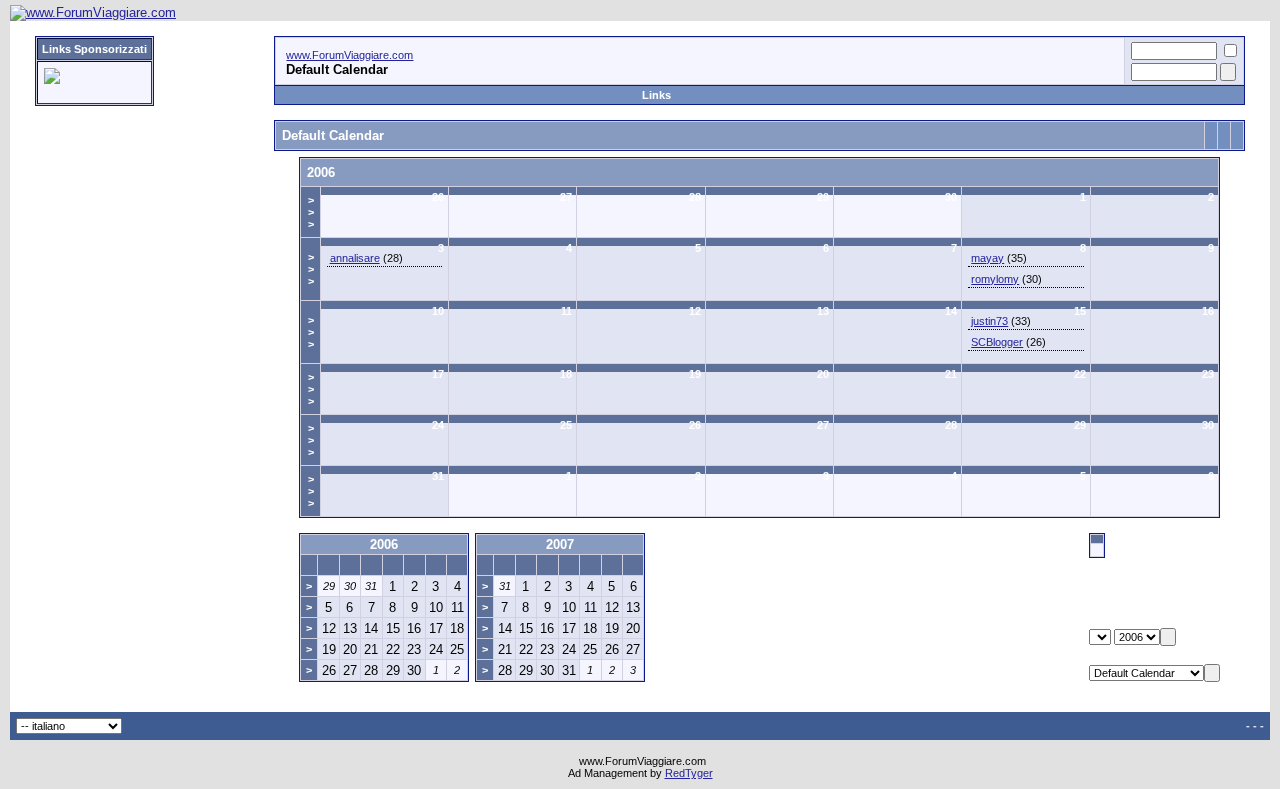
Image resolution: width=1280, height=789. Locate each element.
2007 (560, 544)
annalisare (355, 258)
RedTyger (689, 773)
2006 (321, 172)
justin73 (989, 321)
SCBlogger (997, 342)
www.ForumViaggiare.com (349, 55)
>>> (311, 212)
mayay (987, 258)
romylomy (995, 279)
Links (656, 95)
